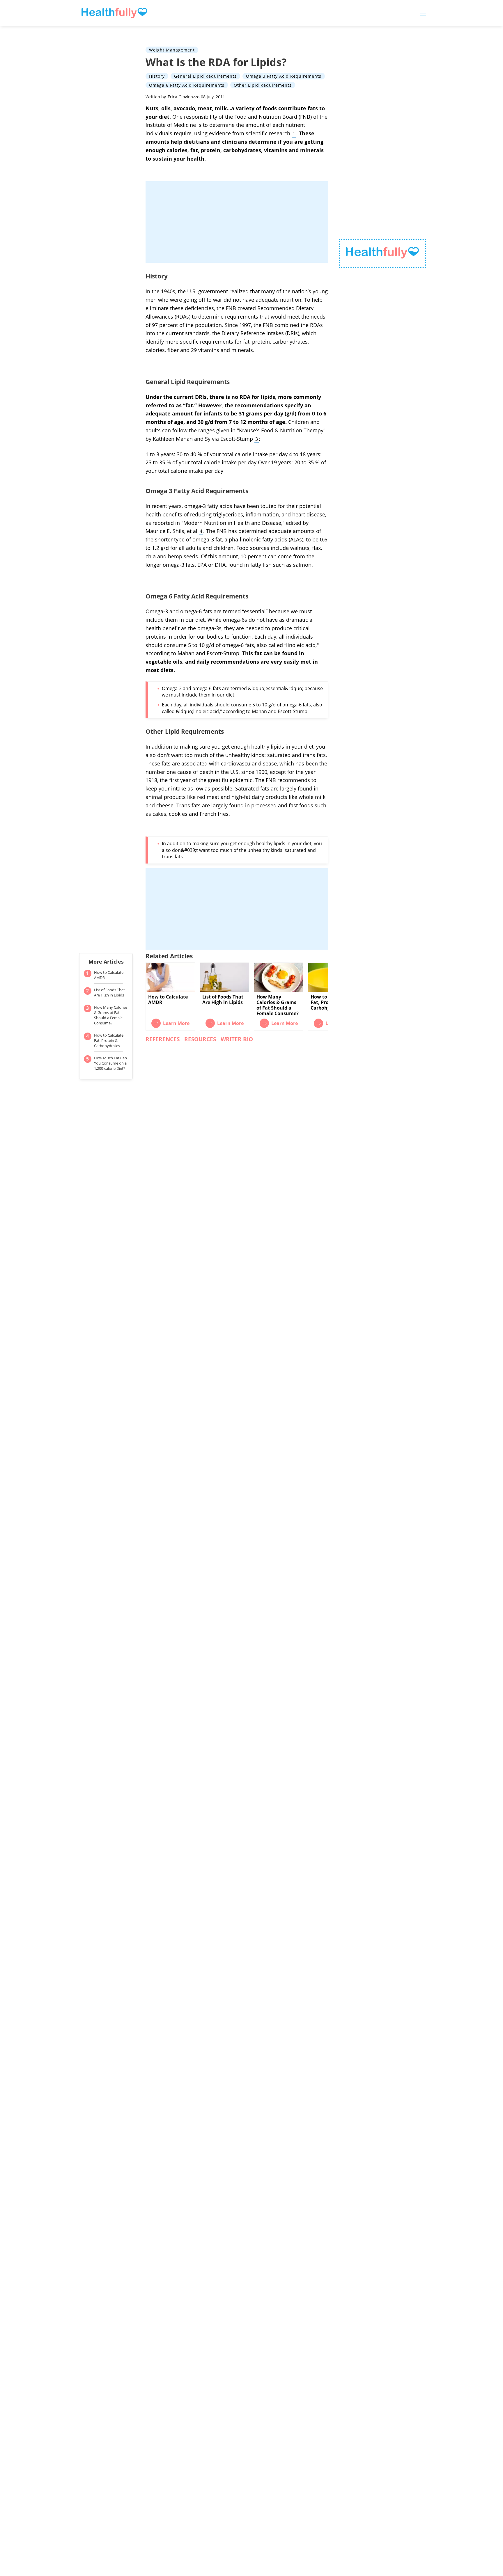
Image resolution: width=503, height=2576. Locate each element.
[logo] (382, 254)
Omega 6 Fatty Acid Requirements (187, 85)
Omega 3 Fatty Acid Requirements (284, 76)
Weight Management (172, 50)
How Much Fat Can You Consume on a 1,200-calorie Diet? (110, 1063)
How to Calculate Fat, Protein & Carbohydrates (109, 1040)
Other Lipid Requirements (263, 85)
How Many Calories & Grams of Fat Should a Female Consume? (111, 1015)
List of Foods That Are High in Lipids (109, 992)
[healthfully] (114, 13)
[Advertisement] (237, 222)
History (157, 76)
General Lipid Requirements (205, 76)
